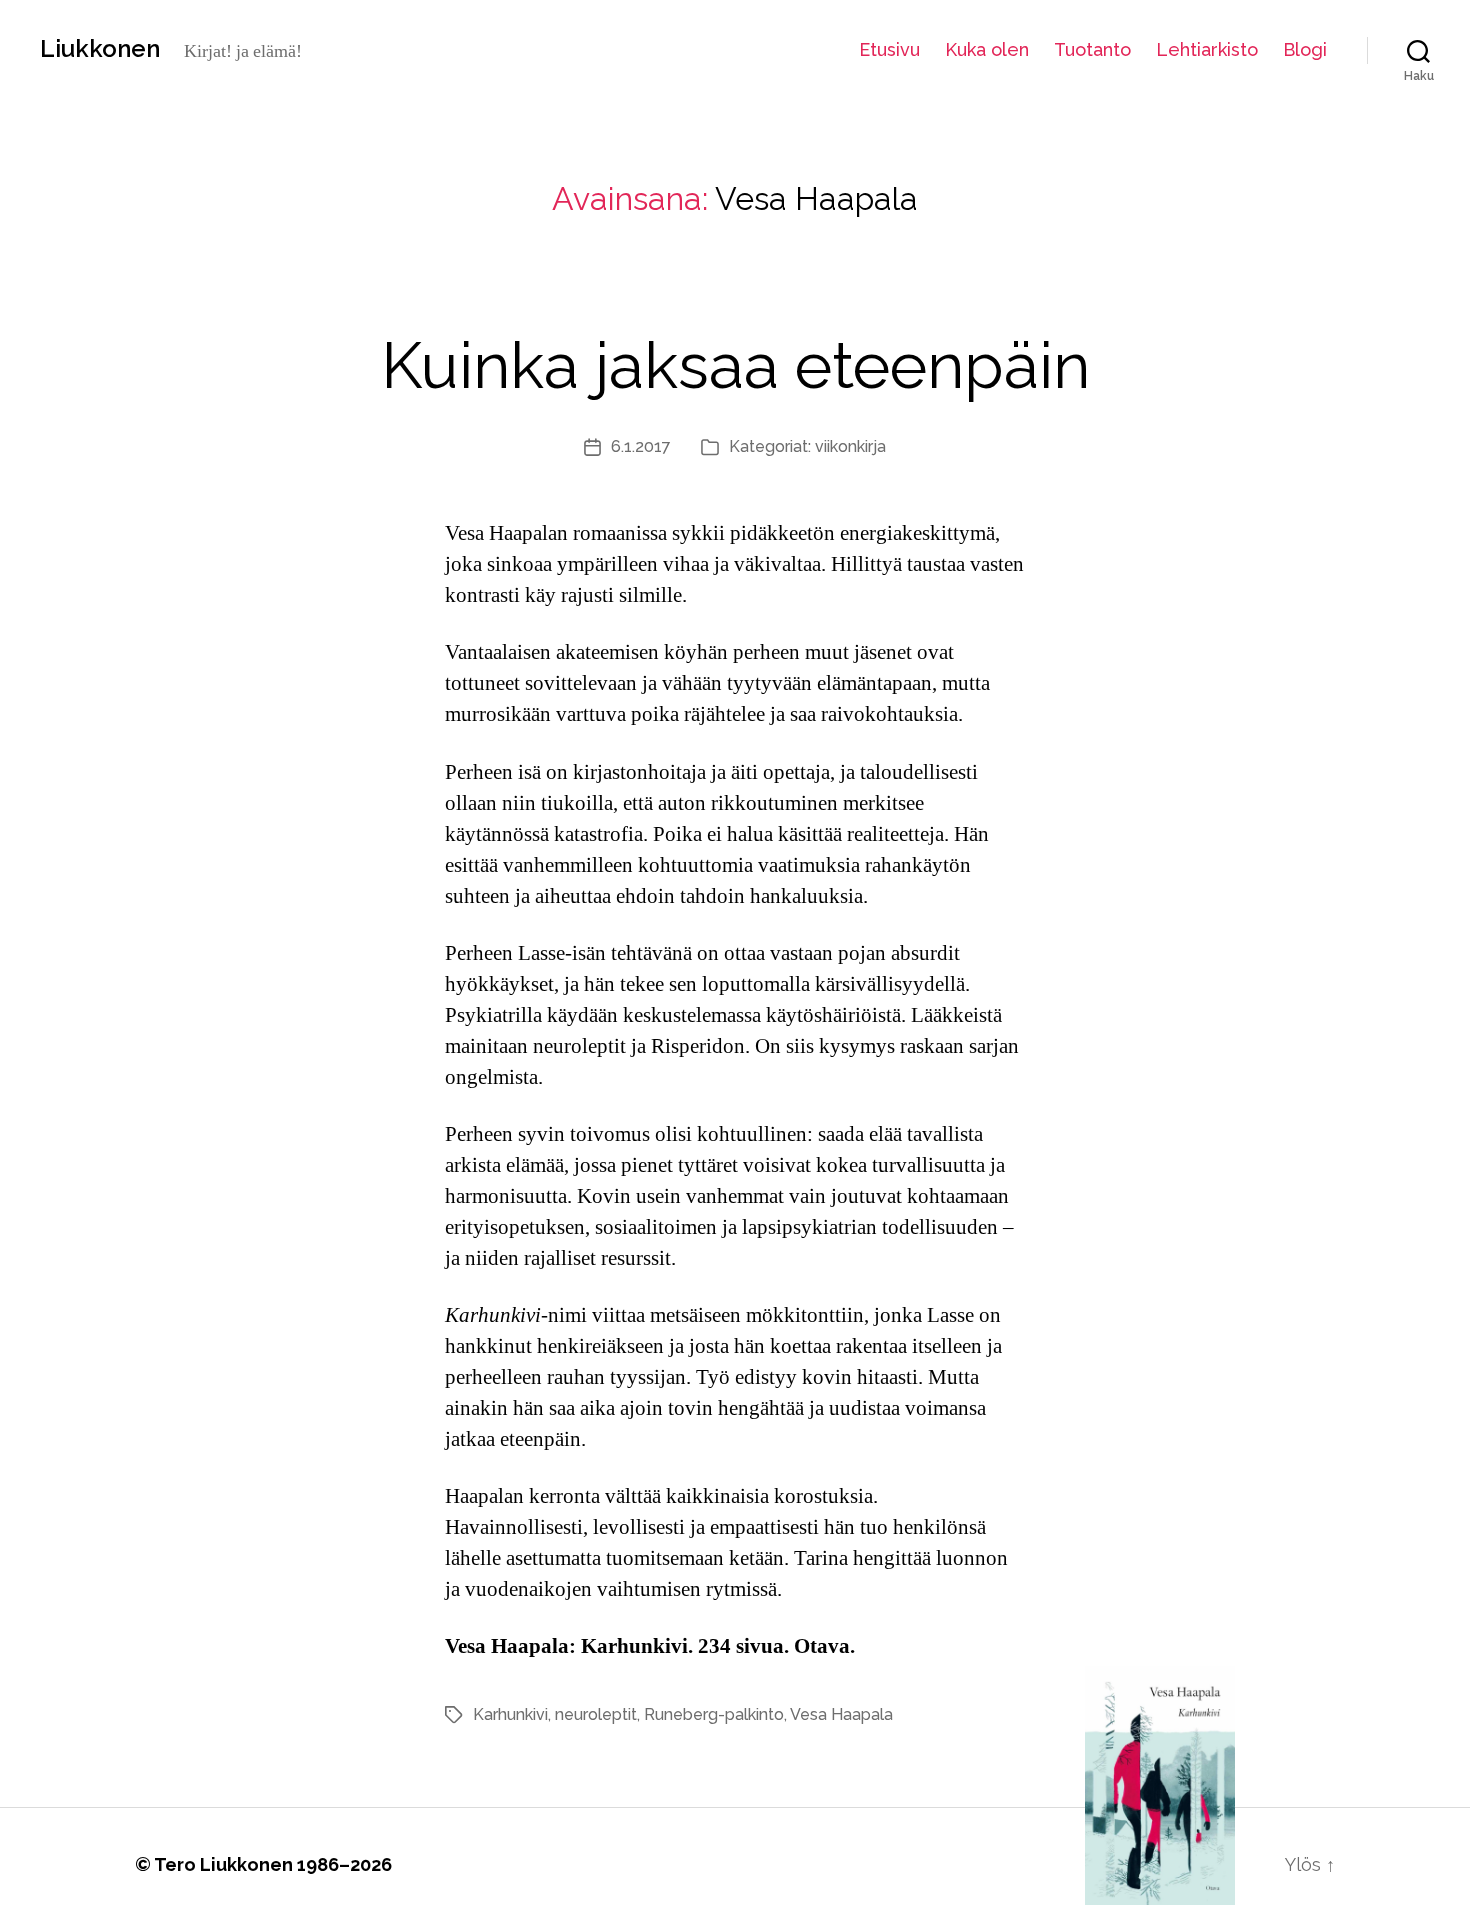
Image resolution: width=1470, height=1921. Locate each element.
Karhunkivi (510, 1714)
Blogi (1305, 49)
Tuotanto (1092, 49)
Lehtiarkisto (1207, 49)
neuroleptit (596, 1714)
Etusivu (889, 49)
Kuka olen (987, 49)
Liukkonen (100, 49)
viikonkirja (850, 446)
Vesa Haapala (841, 1714)
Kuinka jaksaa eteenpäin (735, 365)
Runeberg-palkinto (714, 1714)
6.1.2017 (641, 446)
